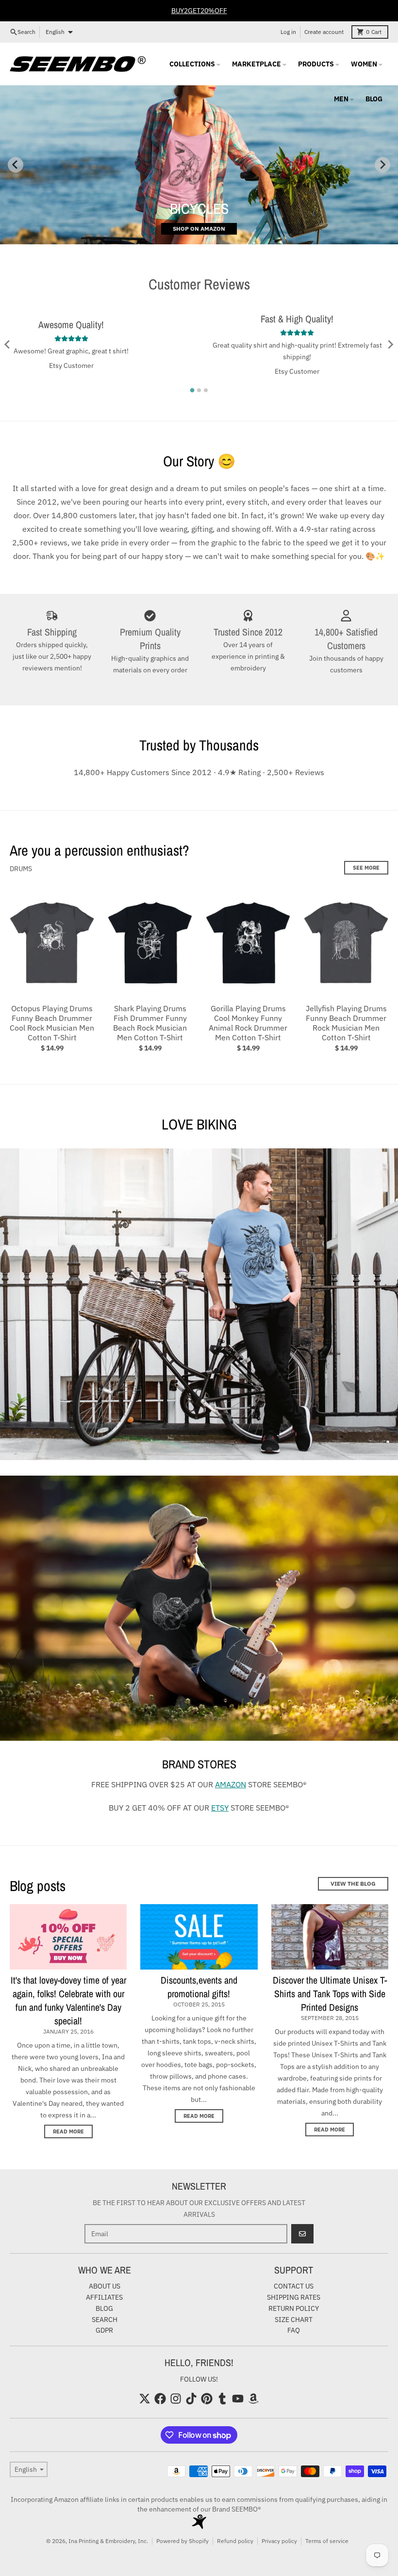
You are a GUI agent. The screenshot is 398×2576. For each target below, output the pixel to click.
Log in (288, 32)
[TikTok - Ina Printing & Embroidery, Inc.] (191, 2399)
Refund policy (235, 2541)
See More (366, 868)
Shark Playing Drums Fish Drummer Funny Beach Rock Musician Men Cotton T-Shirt (150, 1023)
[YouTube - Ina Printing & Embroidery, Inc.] (238, 2399)
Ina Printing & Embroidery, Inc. (108, 2541)
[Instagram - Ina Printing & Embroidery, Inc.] (176, 2399)
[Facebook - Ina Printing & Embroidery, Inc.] (160, 2399)
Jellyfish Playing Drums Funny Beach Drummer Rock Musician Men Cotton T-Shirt (346, 1023)
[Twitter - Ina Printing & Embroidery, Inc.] (145, 2399)
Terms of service (327, 2541)
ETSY (220, 1808)
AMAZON (231, 1784)
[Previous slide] (16, 165)
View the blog (353, 1884)
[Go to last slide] (8, 344)
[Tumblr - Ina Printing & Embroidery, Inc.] (222, 2399)
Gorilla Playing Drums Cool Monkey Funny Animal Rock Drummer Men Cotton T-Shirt (248, 1023)
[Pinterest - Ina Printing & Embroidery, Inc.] (207, 2399)
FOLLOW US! (199, 2379)
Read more (68, 2131)
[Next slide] (382, 165)
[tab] (192, 390)
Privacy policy (279, 2541)
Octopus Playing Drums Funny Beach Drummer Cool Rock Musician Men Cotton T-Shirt (52, 1023)
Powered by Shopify (182, 2541)
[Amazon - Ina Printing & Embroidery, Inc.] (253, 2399)
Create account (324, 32)
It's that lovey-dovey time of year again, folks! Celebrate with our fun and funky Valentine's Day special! (68, 2000)
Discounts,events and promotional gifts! (199, 1987)
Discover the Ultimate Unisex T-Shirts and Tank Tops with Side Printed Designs (330, 1994)
